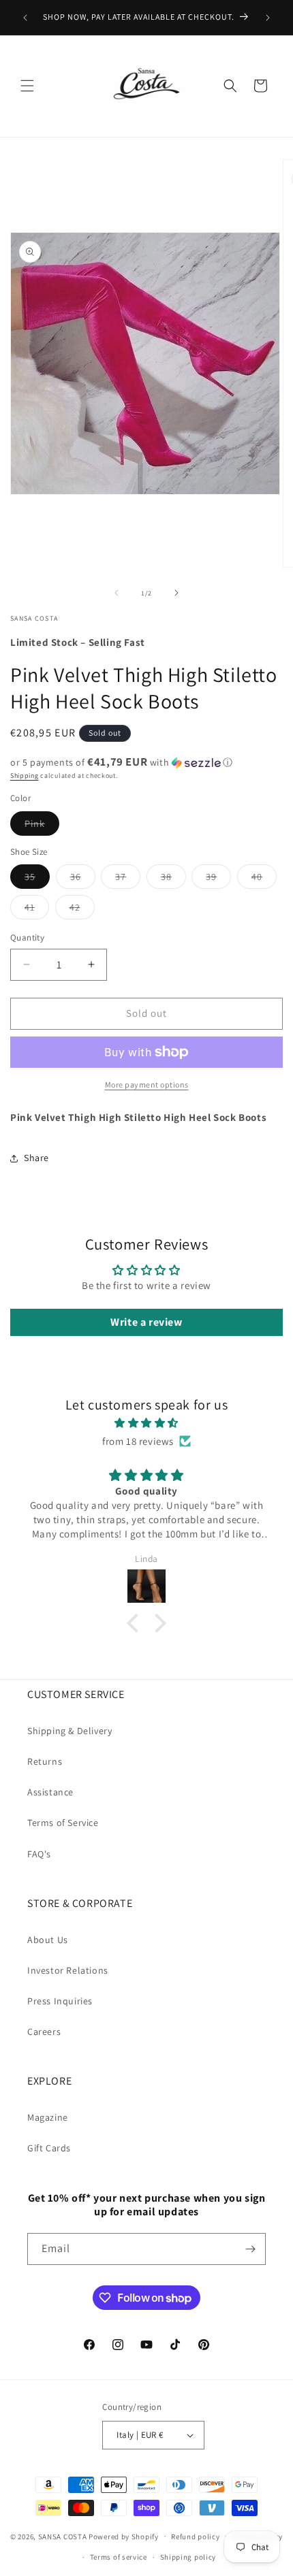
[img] (146, 1423)
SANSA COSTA (63, 2536)
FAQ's (39, 1854)
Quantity (27, 938)
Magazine (48, 2117)
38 (173, 879)
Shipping (25, 776)
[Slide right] (176, 593)
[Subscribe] (250, 2249)
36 (83, 879)
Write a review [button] (146, 1322)
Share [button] (36, 1158)
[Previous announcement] (25, 18)
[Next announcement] (268, 18)
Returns (45, 1761)
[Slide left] (117, 593)
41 (37, 910)
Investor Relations (68, 1970)
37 (128, 879)
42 (82, 910)
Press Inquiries (60, 2001)
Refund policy (195, 2537)
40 (264, 879)
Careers (44, 2032)
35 (37, 879)
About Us (48, 1940)
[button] (27, 86)
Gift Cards (49, 2148)
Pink (42, 826)
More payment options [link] (147, 1085)
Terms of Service (63, 1823)
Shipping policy (188, 2557)
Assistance (50, 1792)
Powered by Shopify (124, 2536)
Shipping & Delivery (70, 1731)
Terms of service (119, 2557)
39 (218, 879)
